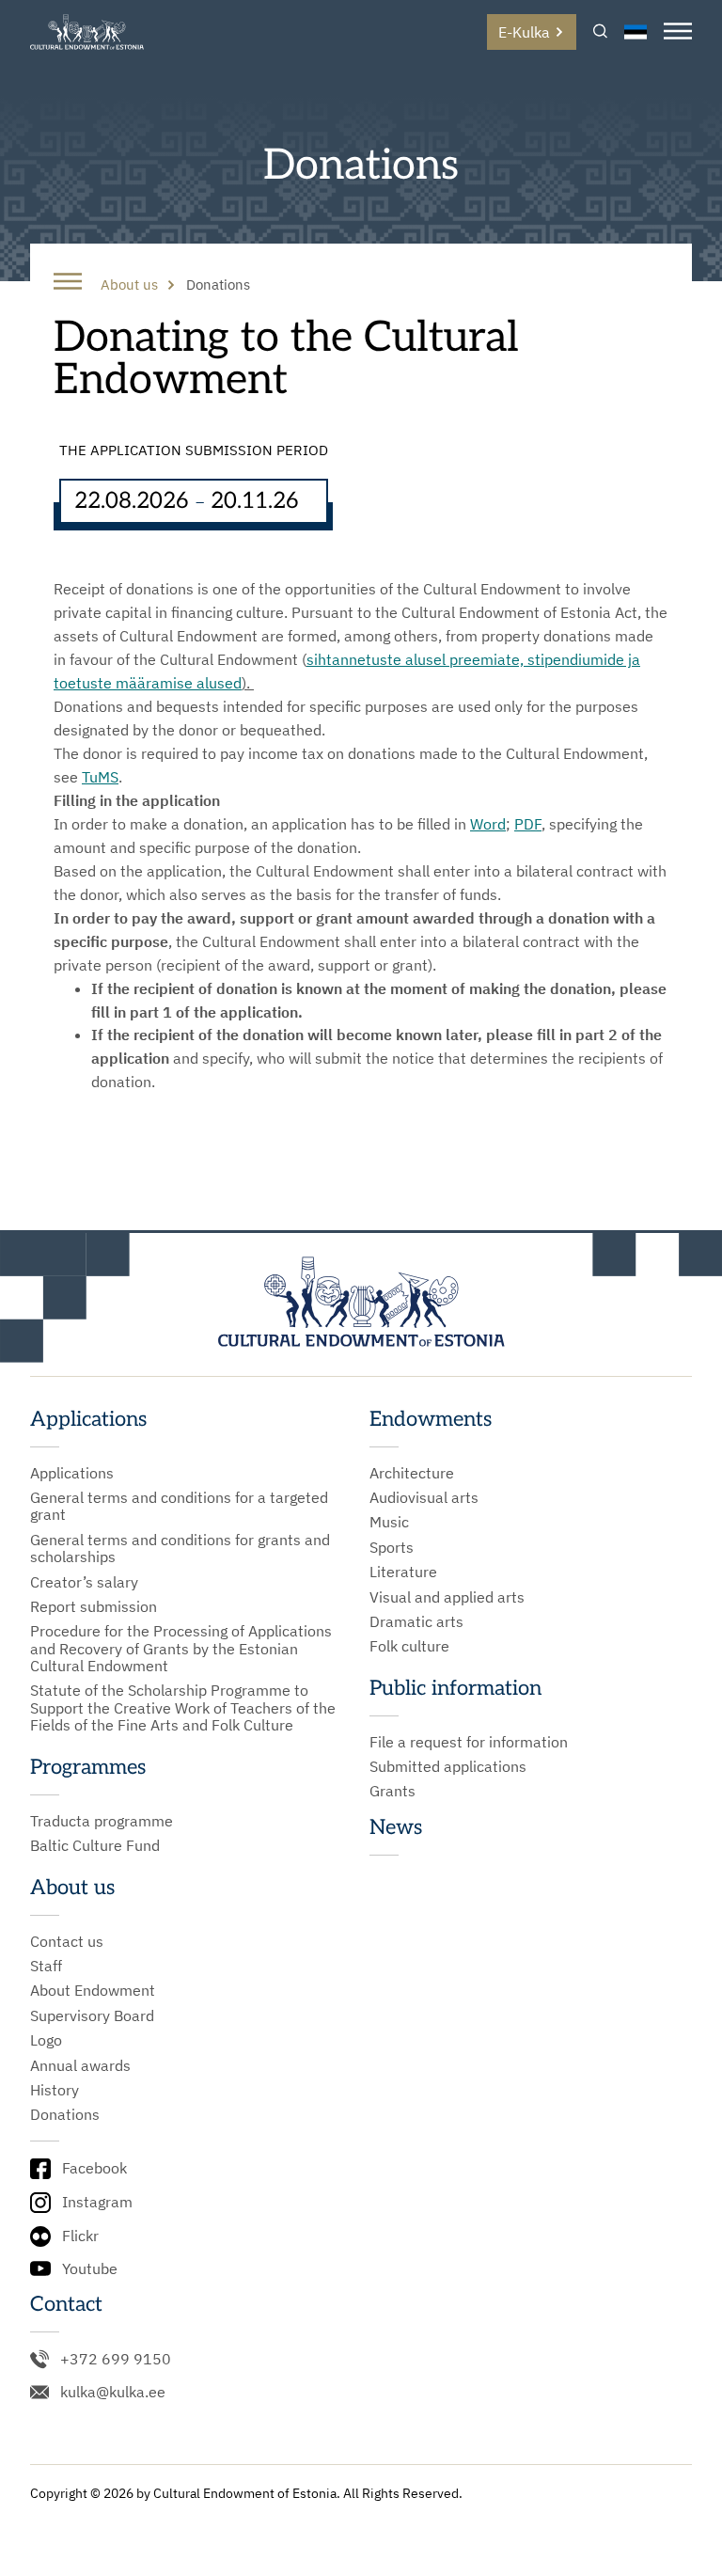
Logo (46, 2040)
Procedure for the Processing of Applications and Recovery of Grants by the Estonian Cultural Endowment (181, 1648)
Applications (72, 1473)
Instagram (97, 2202)
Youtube (90, 2268)
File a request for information (469, 1742)
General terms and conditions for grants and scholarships (180, 1549)
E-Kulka (524, 32)
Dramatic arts (416, 1621)
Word (488, 824)
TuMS (100, 777)
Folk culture (409, 1646)
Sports (392, 1547)
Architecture (412, 1473)
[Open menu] (678, 32)
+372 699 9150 (116, 2359)
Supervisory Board (92, 2015)
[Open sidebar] (68, 283)
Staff (46, 1966)
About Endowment (93, 1990)
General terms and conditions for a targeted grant (179, 1506)
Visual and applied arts (447, 1597)
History (55, 2090)
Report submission (94, 1606)
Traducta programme (102, 1821)
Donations (65, 2114)
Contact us (67, 1941)
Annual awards (80, 2065)
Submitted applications (448, 1766)
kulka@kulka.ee (113, 2392)
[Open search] (600, 32)
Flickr (80, 2236)
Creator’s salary (84, 1582)
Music (389, 1522)
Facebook (94, 2168)
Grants (392, 1791)
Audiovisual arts (424, 1497)
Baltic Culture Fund (95, 1845)
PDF (528, 824)
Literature (403, 1572)
